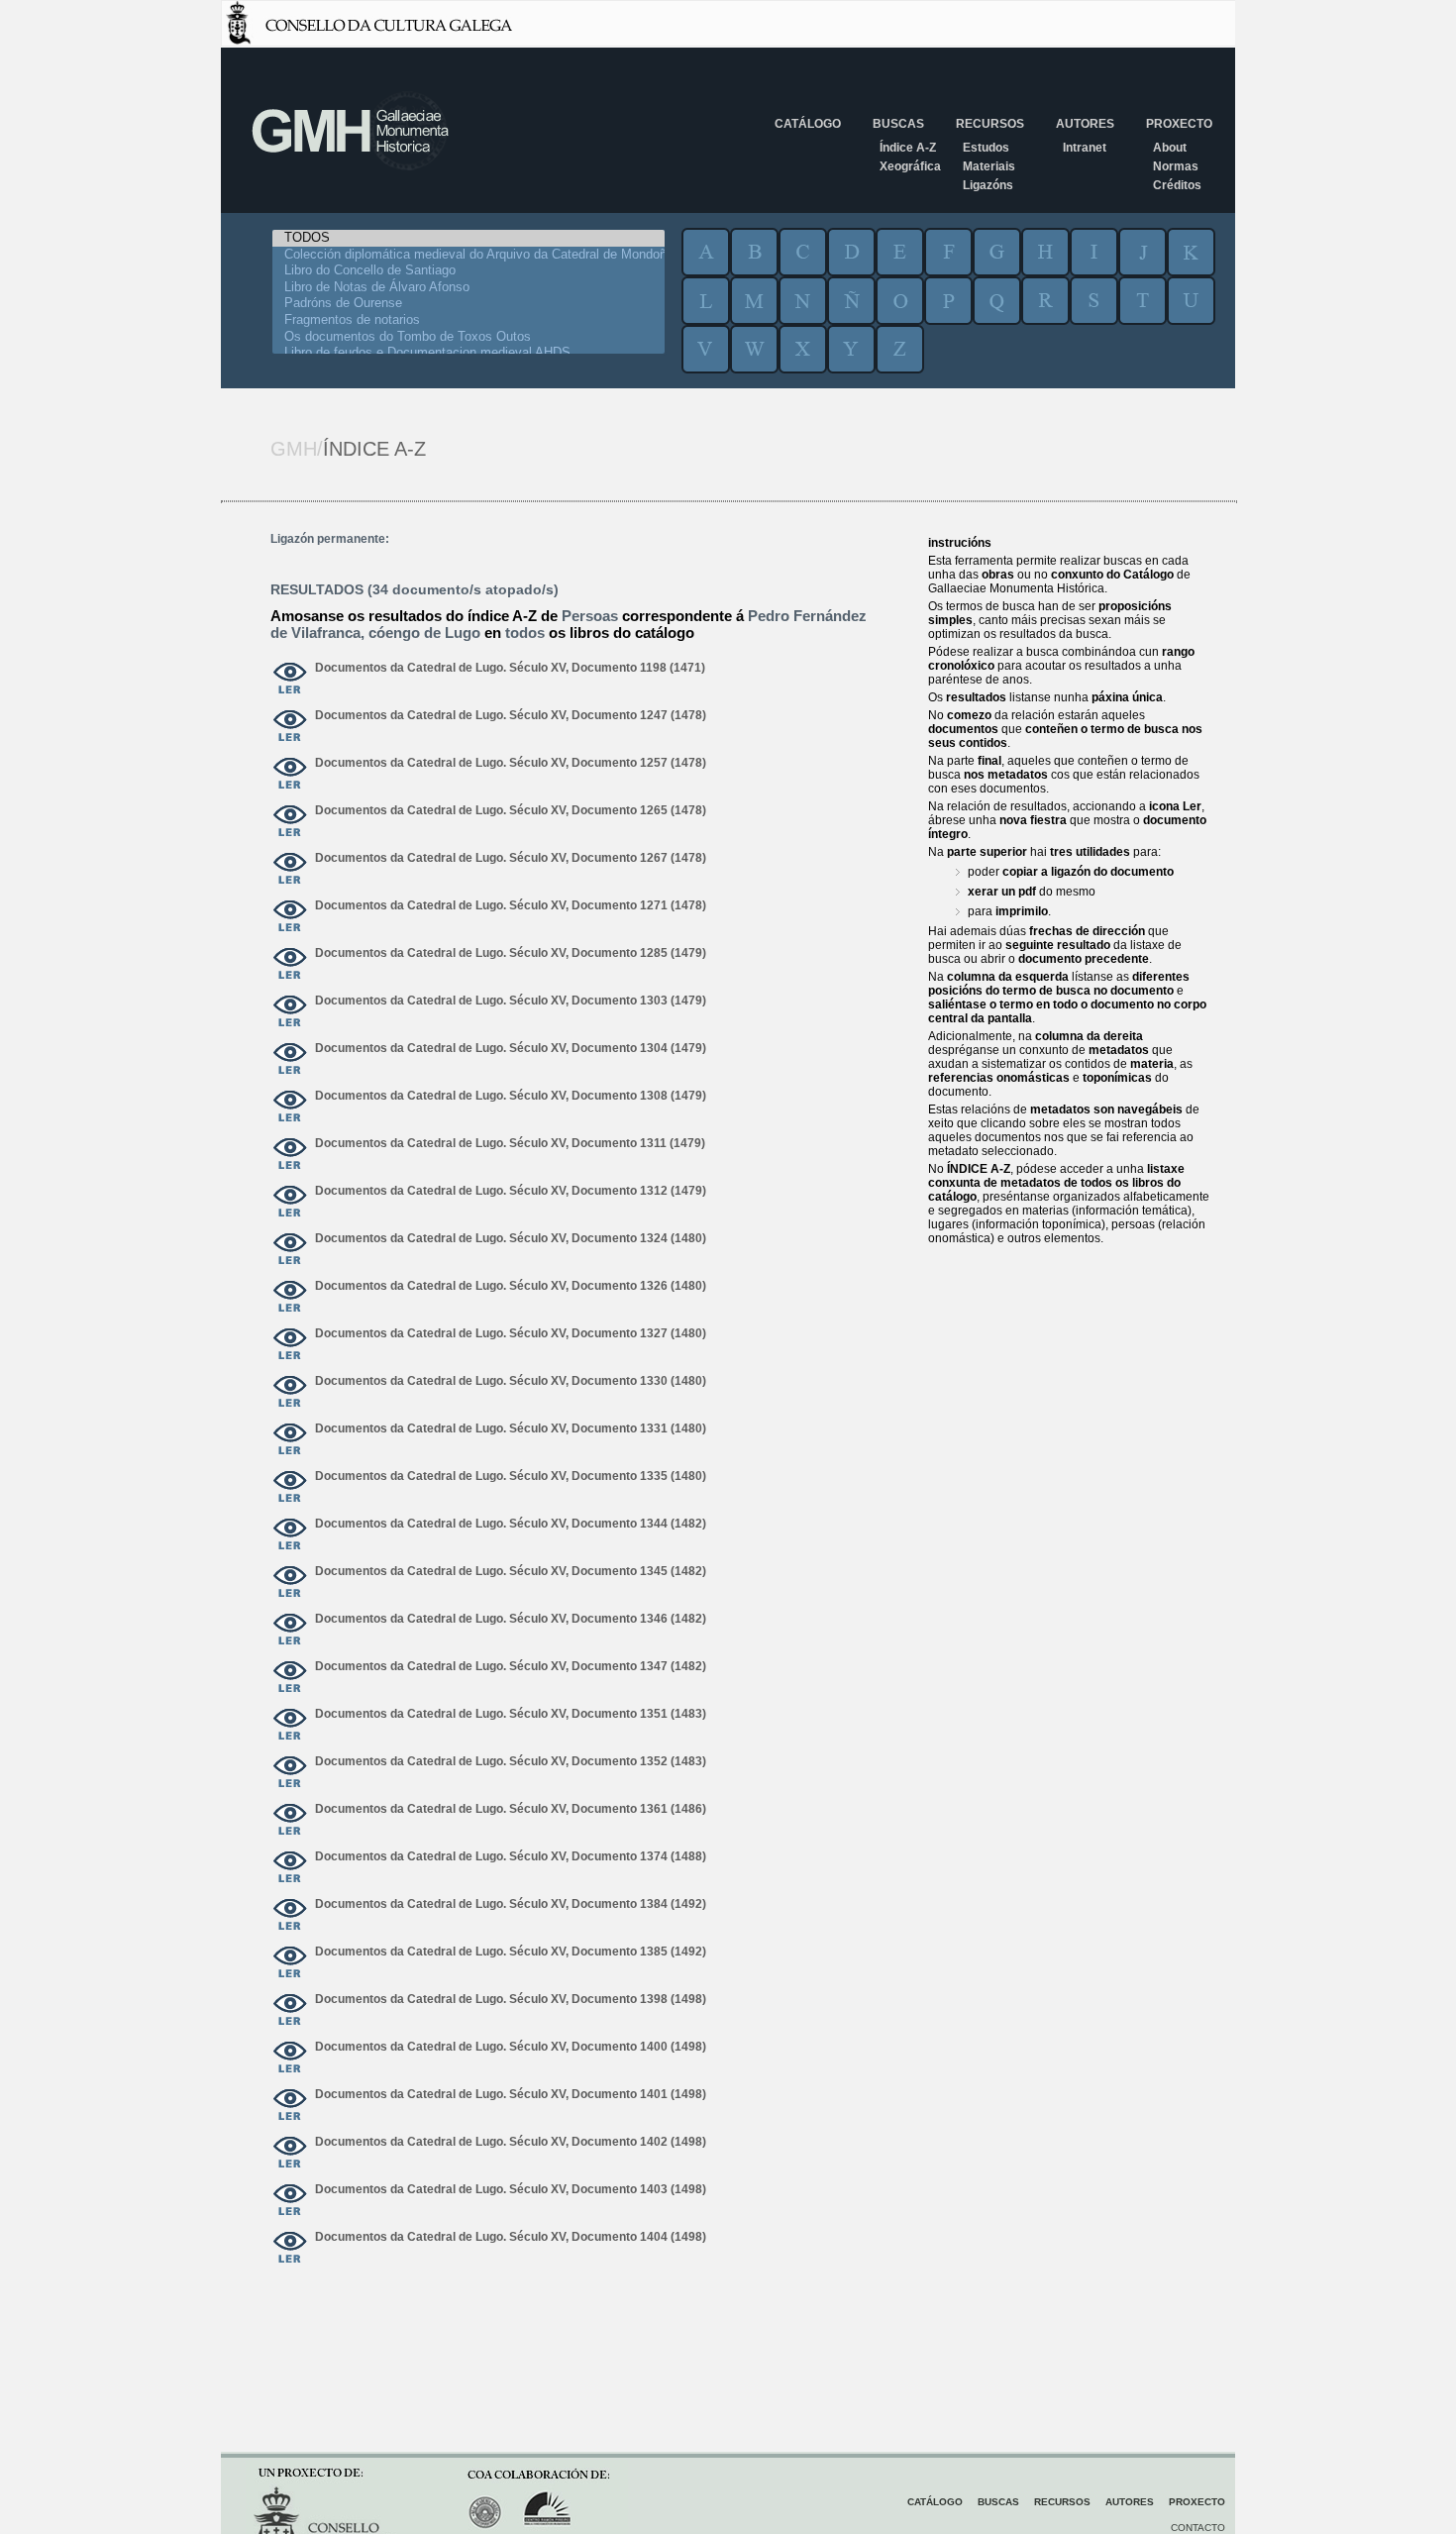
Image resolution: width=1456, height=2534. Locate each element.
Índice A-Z (908, 148)
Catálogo (808, 124)
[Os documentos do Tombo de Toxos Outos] (468, 337)
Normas (1176, 166)
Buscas (898, 124)
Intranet (1085, 148)
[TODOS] (468, 238)
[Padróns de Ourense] (468, 304)
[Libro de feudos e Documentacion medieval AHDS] (468, 353)
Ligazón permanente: (330, 539)
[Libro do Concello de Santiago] (468, 271)
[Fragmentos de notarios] (468, 320)
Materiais (989, 166)
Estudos (986, 148)
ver (290, 680)
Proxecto (1179, 124)
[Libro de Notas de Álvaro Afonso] (468, 288)
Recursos (990, 124)
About (1170, 148)
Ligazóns (988, 185)
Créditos (1177, 185)
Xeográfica (910, 166)
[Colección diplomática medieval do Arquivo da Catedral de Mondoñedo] (468, 255)
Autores (1085, 124)
